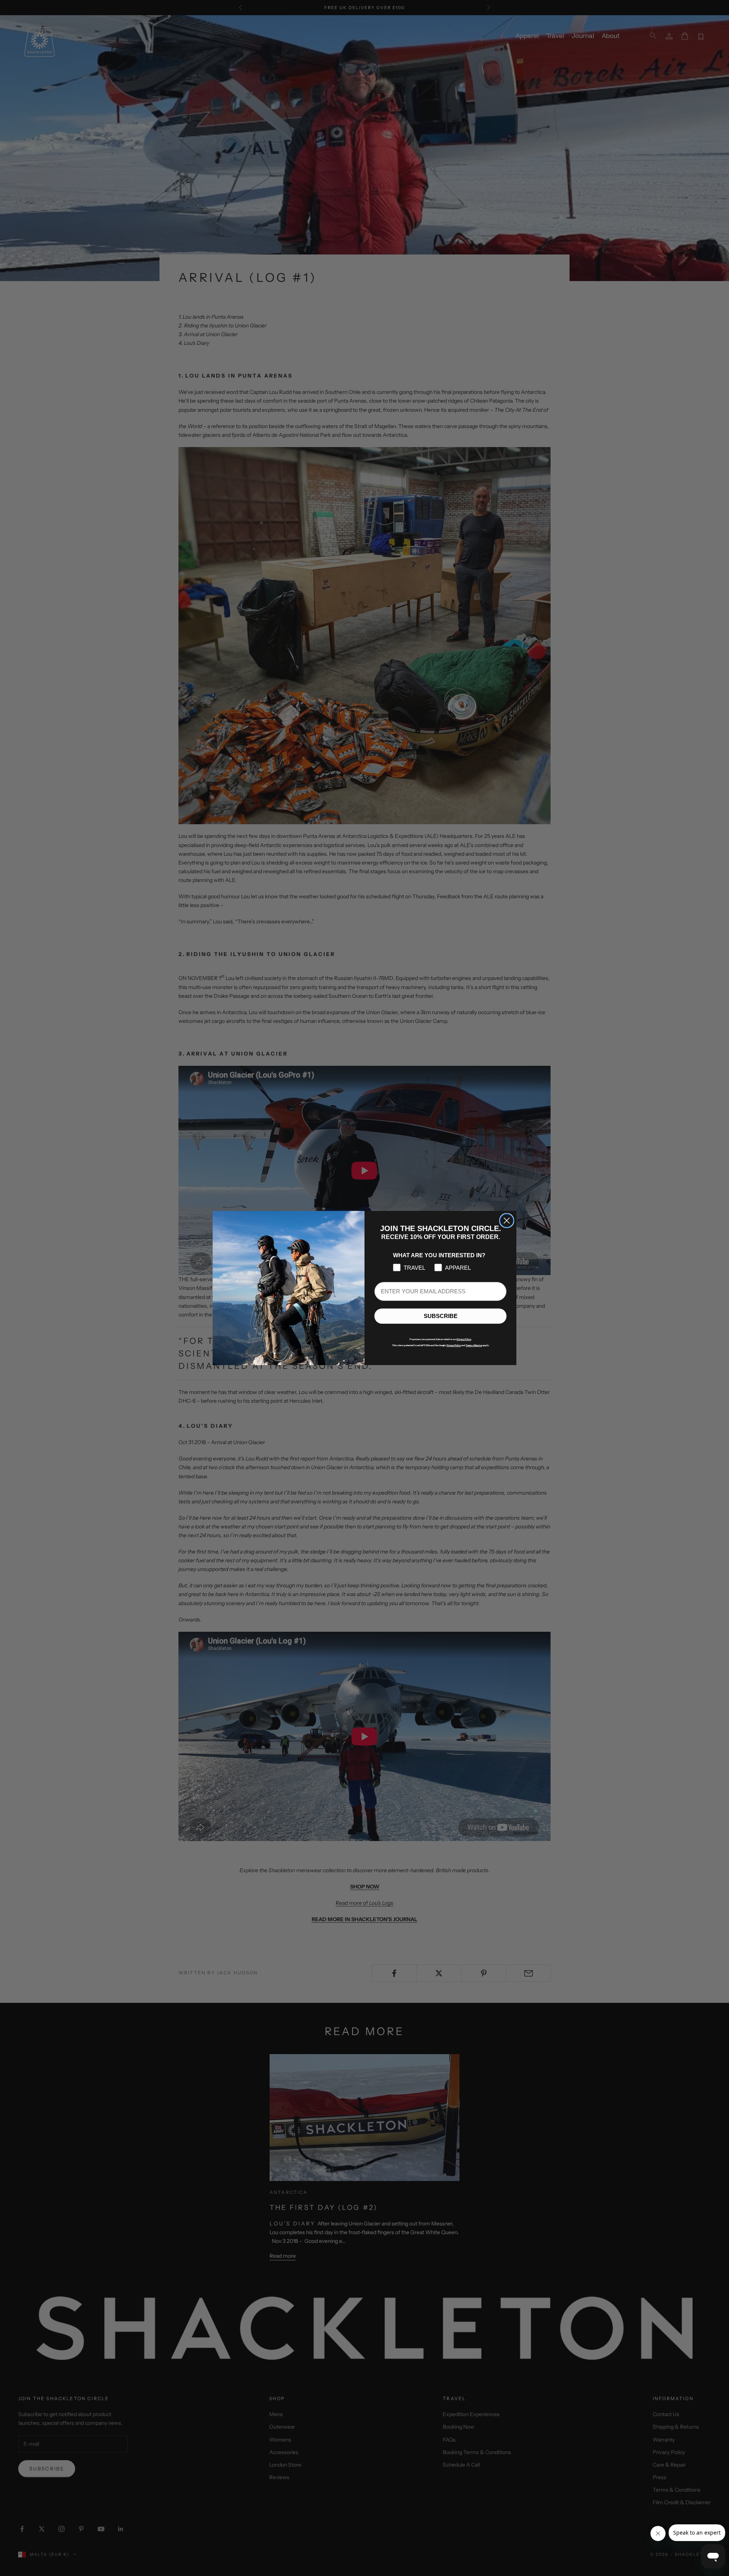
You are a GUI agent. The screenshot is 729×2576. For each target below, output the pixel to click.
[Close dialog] (507, 1221)
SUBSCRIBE (441, 1316)
